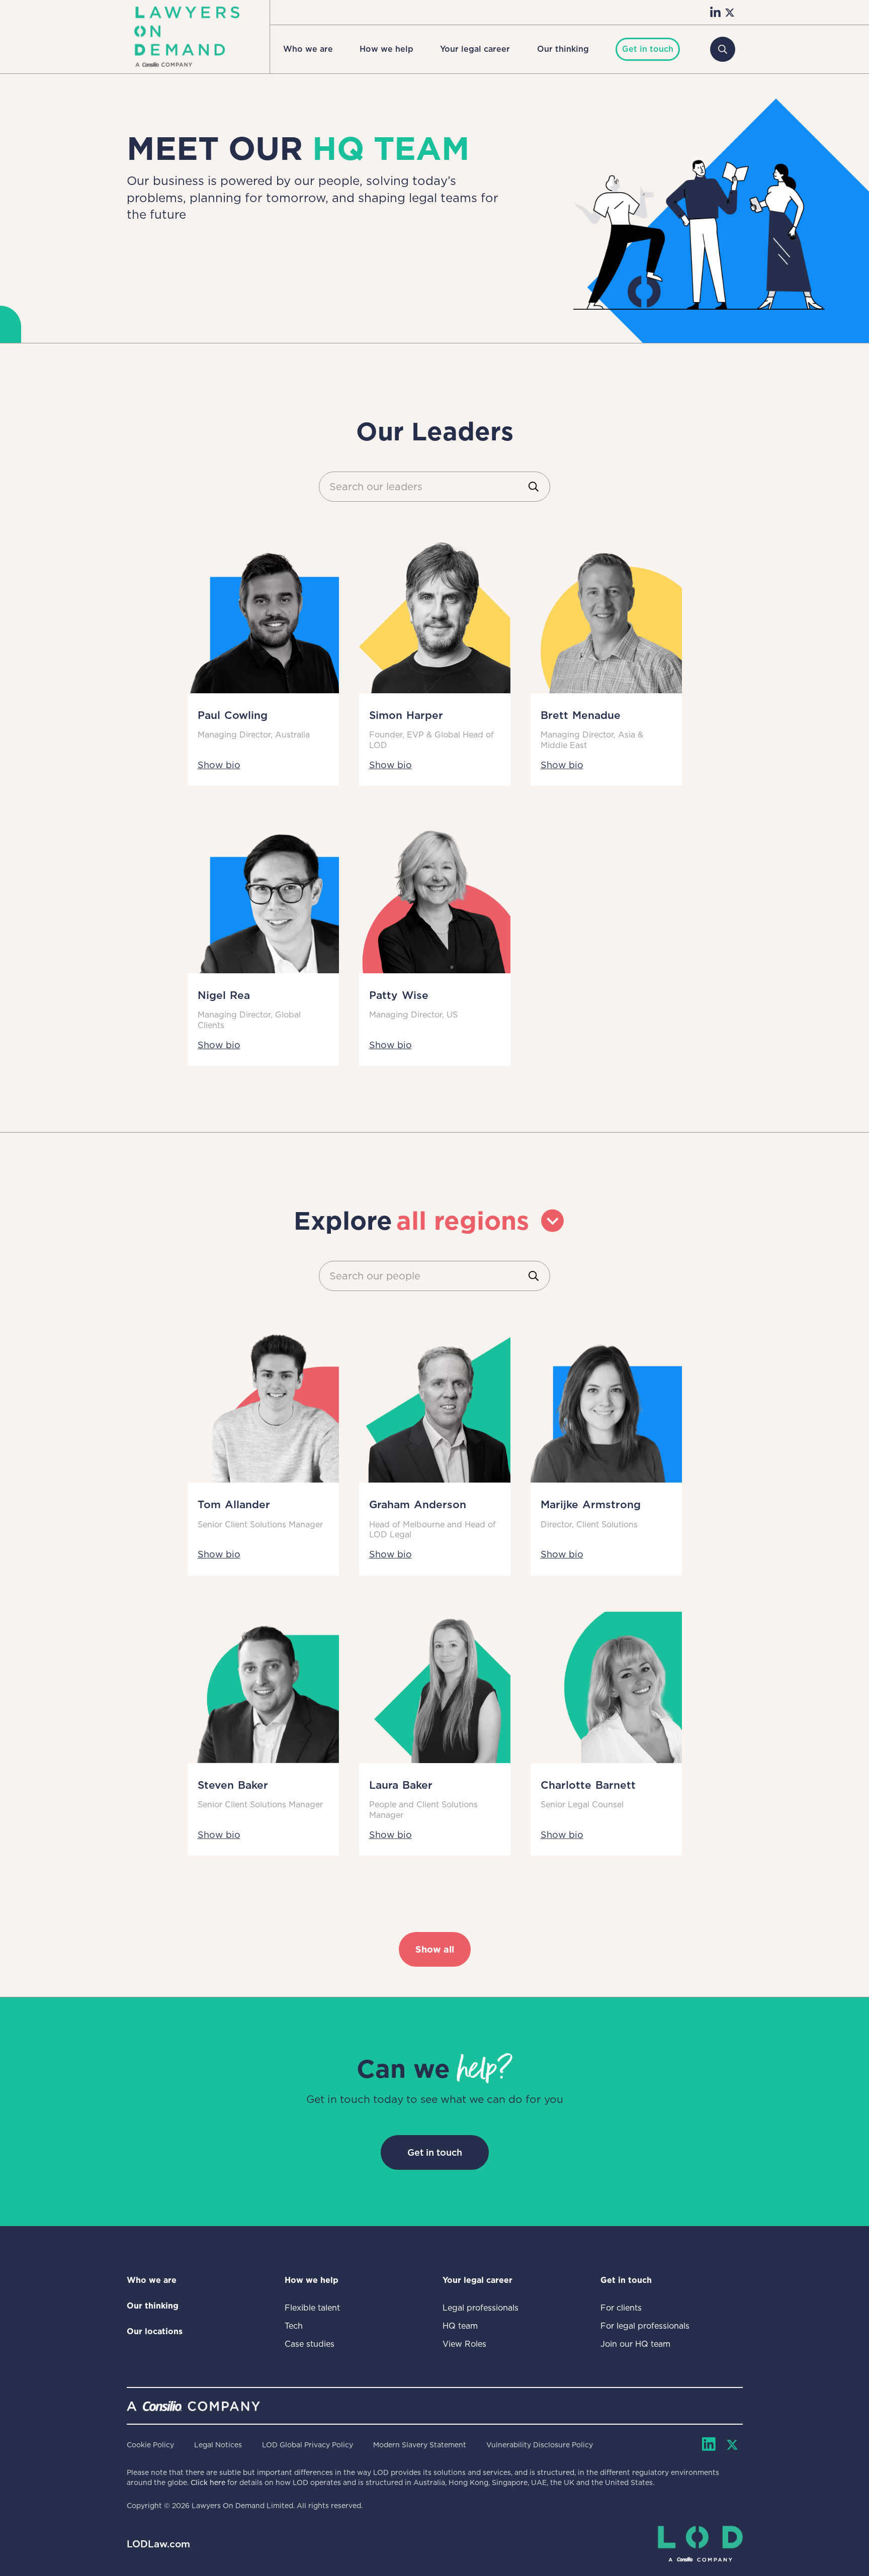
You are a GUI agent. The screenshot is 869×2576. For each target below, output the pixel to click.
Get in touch (435, 2152)
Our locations (155, 2331)
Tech (294, 2326)
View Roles (464, 2344)
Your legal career (475, 49)
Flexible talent (312, 2308)
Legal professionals (481, 2308)
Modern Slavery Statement (420, 2445)
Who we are (308, 49)
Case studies (310, 2344)
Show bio (219, 765)
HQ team (460, 2326)
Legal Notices (218, 2445)
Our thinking (563, 49)
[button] (308, 49)
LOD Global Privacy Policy (308, 2445)
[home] (187, 37)
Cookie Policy (150, 2445)
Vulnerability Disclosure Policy (540, 2445)
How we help (386, 49)
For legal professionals (645, 2326)
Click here (208, 2482)
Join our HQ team (635, 2344)
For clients (621, 2308)
